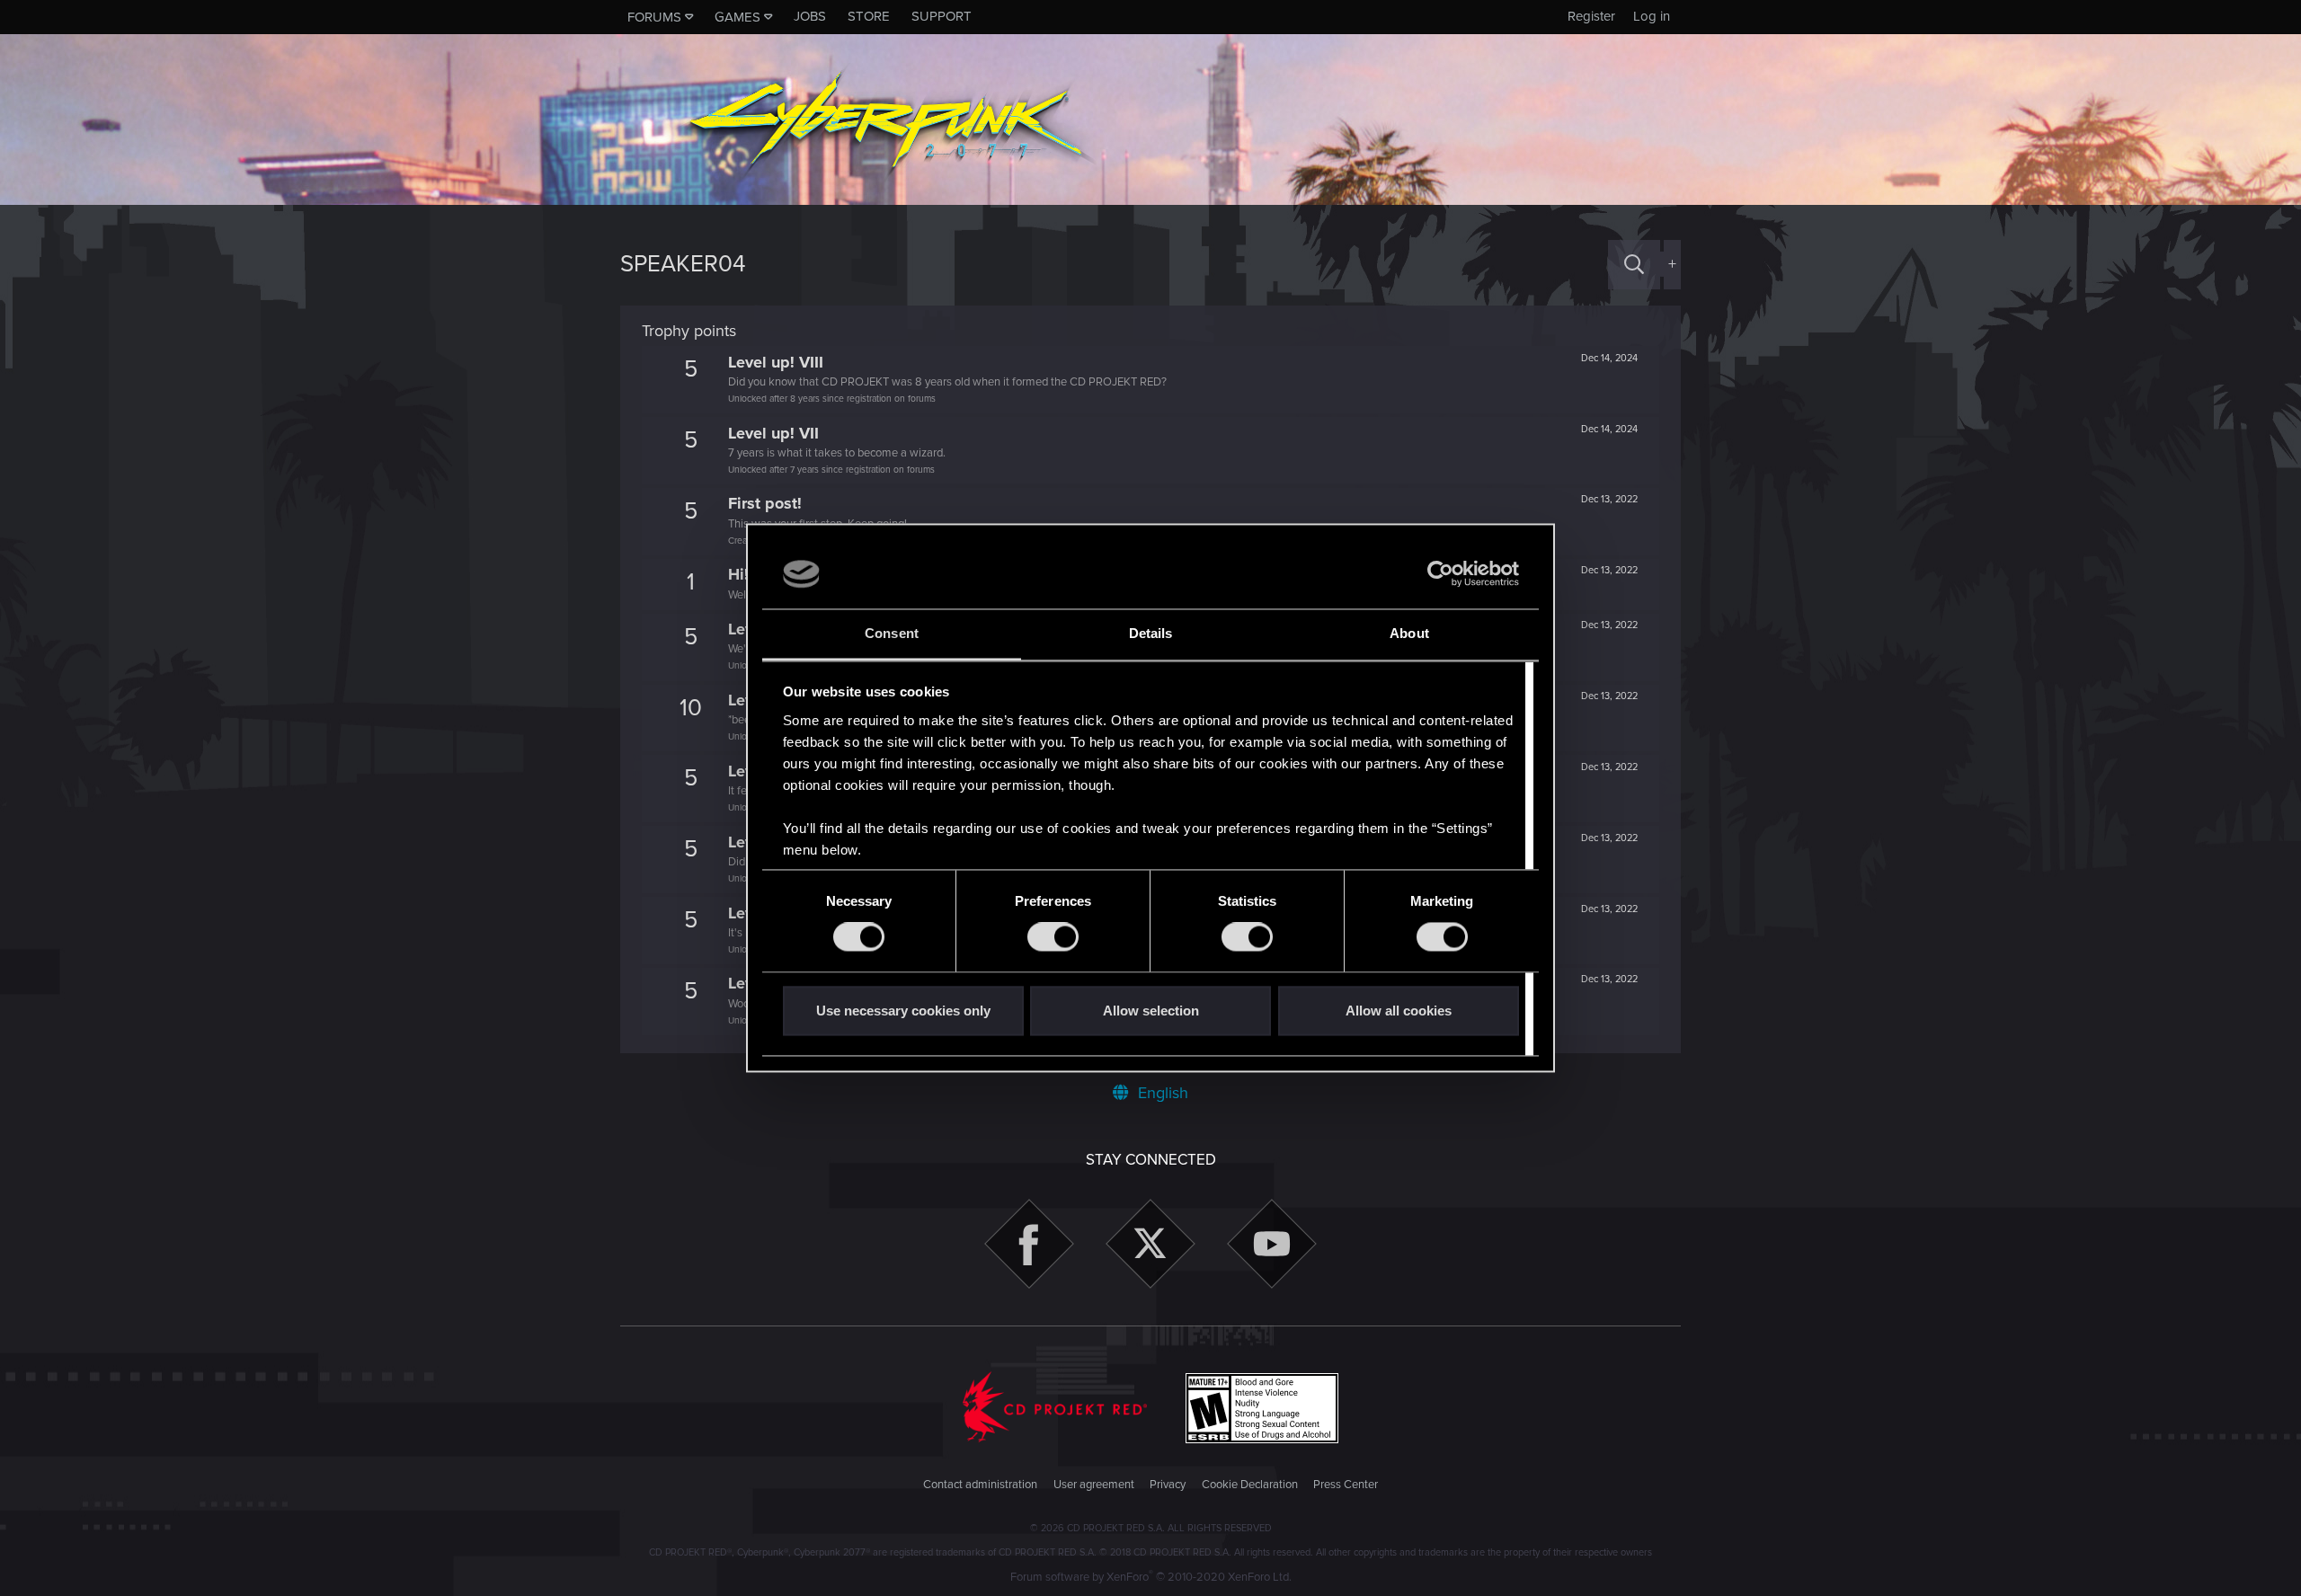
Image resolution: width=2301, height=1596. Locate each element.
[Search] (1634, 265)
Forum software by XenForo (1151, 1577)
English (1161, 1093)
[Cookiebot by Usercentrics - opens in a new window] (1440, 574)
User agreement (1094, 1485)
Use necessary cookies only (903, 1011)
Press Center (1346, 1485)
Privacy (1168, 1485)
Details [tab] (1151, 633)
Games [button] (737, 17)
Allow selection (1151, 1011)
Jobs (810, 16)
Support (942, 16)
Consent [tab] (892, 633)
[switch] (1053, 937)
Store (869, 16)
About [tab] (1409, 633)
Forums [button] (654, 17)
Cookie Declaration (1250, 1485)
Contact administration (980, 1485)
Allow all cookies (1399, 1011)
